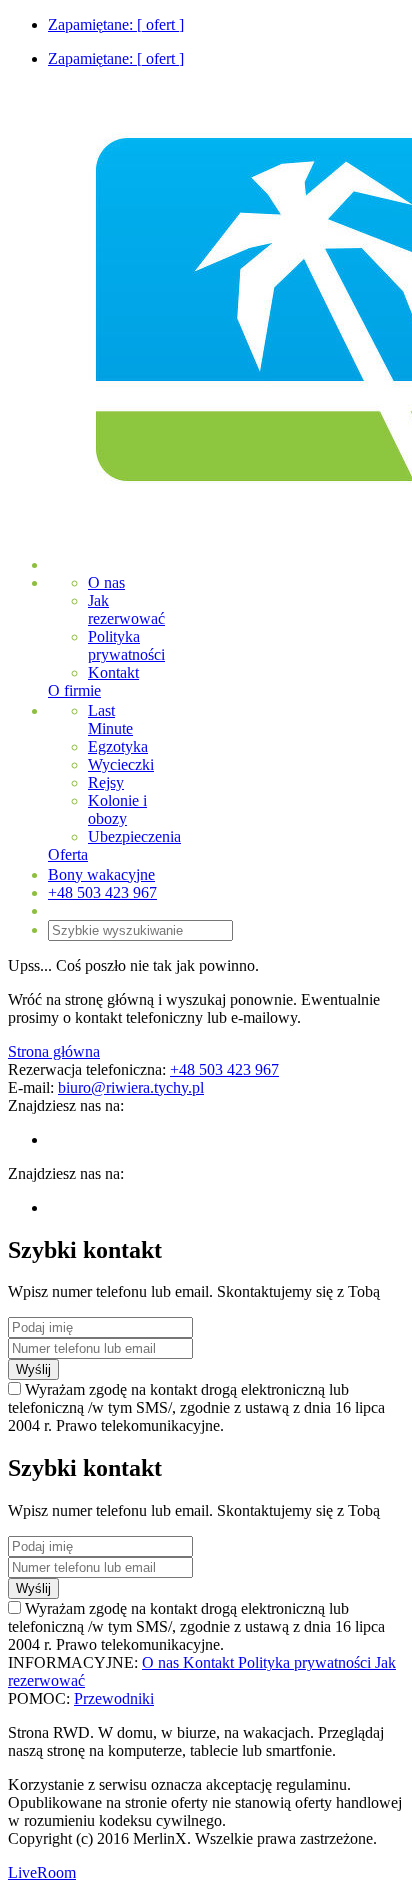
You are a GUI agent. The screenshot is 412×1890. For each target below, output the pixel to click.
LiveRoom (42, 1872)
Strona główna (54, 1051)
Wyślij (33, 1369)
